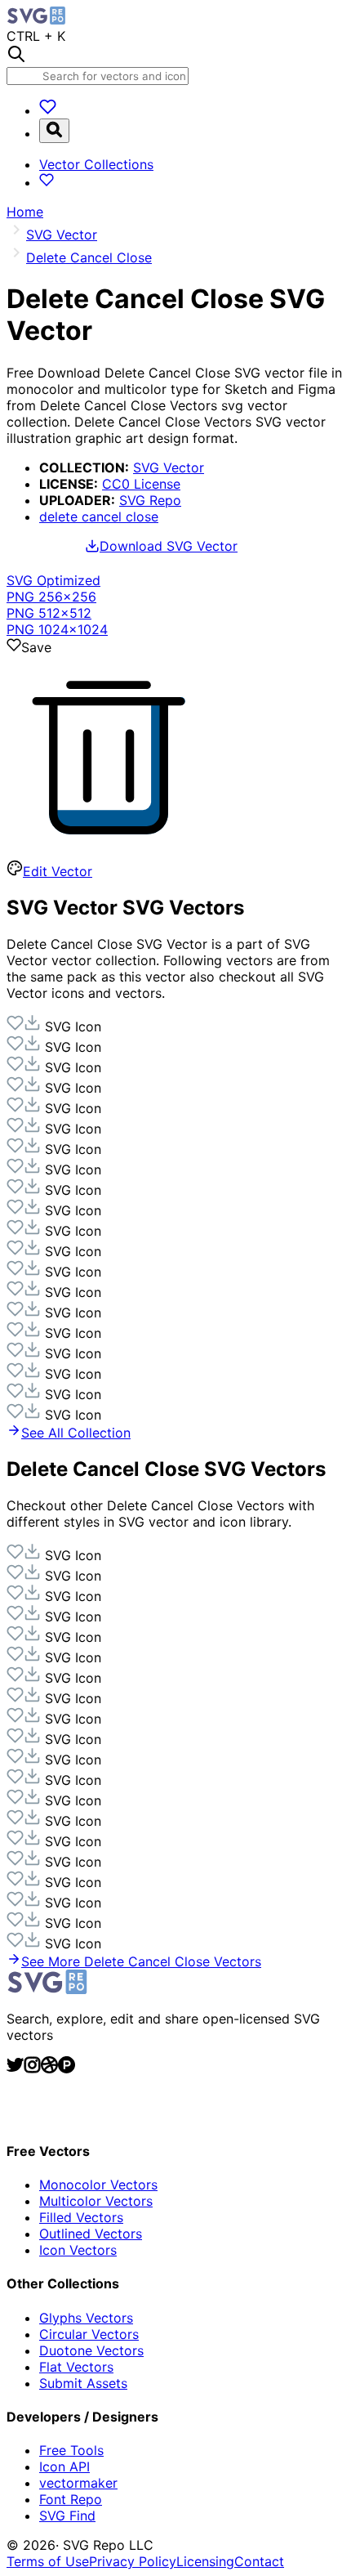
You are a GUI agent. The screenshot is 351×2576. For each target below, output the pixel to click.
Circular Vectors (89, 2334)
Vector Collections (96, 164)
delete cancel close (99, 517)
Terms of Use (48, 2561)
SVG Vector (169, 467)
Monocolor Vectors (98, 2185)
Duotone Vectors (91, 2350)
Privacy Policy (133, 2561)
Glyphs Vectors (86, 2318)
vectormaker (78, 2483)
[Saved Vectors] (48, 110)
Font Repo (71, 2499)
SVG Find (67, 2516)
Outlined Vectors (91, 2234)
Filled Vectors (81, 2217)
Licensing (205, 2561)
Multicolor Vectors (96, 2201)
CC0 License (141, 484)
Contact (259, 2561)
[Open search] (54, 131)
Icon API (64, 2466)
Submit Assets (83, 2383)
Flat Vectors (76, 2367)
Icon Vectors (78, 2250)
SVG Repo (150, 500)
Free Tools (71, 2450)
